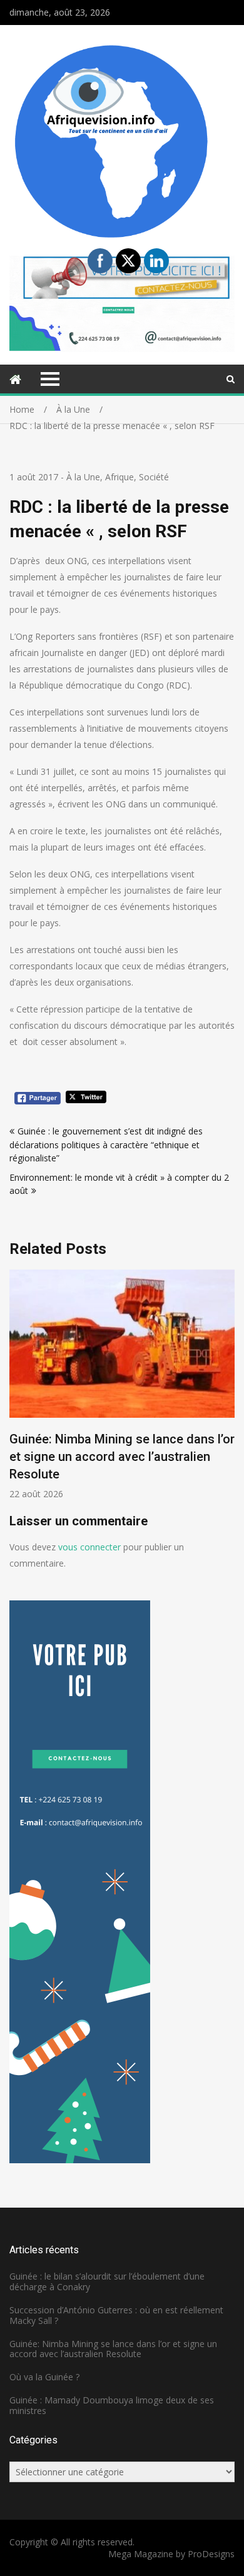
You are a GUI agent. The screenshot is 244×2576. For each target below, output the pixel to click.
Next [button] (226, 1391)
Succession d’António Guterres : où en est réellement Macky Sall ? (116, 2315)
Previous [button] (18, 1391)
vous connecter (89, 1547)
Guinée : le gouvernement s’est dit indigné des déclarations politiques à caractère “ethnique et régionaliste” (106, 1144)
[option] (122, 1385)
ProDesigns (211, 2554)
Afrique (119, 477)
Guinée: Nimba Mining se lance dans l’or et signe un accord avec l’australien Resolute (122, 1457)
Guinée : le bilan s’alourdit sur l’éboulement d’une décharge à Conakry (107, 2281)
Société (154, 477)
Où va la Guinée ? (44, 2377)
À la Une (83, 477)
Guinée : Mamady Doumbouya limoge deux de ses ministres (112, 2405)
